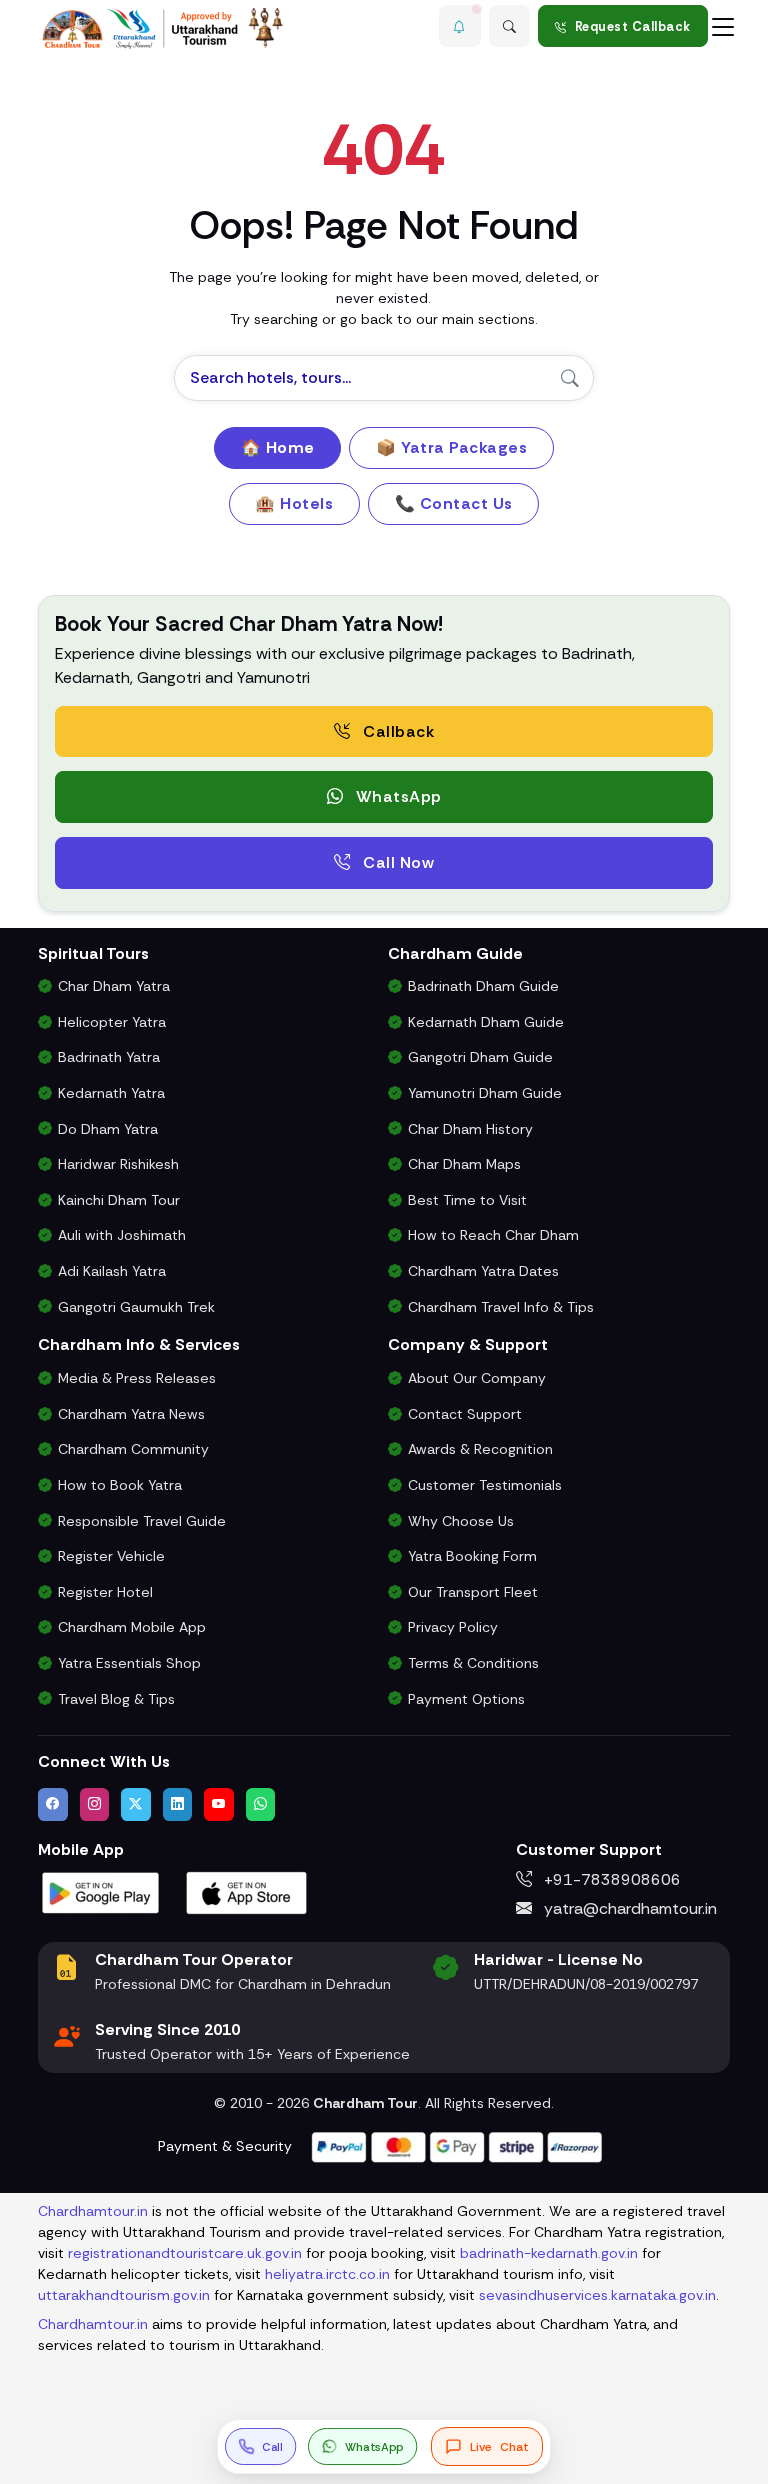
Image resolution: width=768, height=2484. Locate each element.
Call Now (397, 862)
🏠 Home (278, 447)
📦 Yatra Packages (451, 447)
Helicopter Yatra (112, 1022)
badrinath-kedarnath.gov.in (549, 2253)
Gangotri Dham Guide (480, 1057)
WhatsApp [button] (396, 796)
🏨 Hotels (294, 503)
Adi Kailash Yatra (112, 1271)
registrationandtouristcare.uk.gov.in (185, 2253)
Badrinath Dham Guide (483, 986)
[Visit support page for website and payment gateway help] (457, 2145)
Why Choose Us (461, 1521)
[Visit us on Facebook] (53, 1804)
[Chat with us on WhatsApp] (261, 1804)
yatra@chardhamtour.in (628, 1908)
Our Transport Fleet (473, 1592)
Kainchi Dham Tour (119, 1200)
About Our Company (477, 1378)
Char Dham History (470, 1129)
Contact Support (465, 1414)
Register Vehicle (111, 1556)
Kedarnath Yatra (111, 1093)
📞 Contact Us (454, 503)
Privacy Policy (453, 1627)
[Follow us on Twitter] (136, 1804)
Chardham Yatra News (131, 1414)
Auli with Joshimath (122, 1235)
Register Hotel (105, 1592)
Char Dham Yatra (114, 986)
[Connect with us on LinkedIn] (178, 1804)
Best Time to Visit (467, 1200)
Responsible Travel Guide (142, 1521)
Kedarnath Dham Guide (486, 1022)
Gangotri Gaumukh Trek (136, 1307)
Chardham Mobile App (132, 1627)
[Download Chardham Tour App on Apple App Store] (247, 1891)
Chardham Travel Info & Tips (501, 1307)
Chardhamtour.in (93, 2211)
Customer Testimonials (485, 1485)
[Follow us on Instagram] (95, 1804)
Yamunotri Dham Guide (485, 1093)
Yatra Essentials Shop (129, 1663)
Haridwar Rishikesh (118, 1164)
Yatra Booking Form (472, 1556)
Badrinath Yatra (109, 1057)
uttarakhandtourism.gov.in (124, 2295)
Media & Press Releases (137, 1378)
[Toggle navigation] (723, 26)
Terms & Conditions (473, 1663)
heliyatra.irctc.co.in (327, 2274)
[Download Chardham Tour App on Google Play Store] (101, 1891)
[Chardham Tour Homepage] (163, 28)
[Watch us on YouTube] (219, 1804)
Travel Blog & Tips (116, 1699)
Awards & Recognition (480, 1449)
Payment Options (466, 1699)
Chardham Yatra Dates (483, 1271)
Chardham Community (133, 1449)
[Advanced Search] (510, 26)
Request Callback (633, 26)
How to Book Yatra (120, 1485)
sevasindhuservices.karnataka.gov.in (597, 2295)
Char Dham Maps (464, 1164)
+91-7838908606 (610, 1879)
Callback (397, 731)
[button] (460, 26)
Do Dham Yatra (108, 1129)
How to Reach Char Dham (493, 1235)
